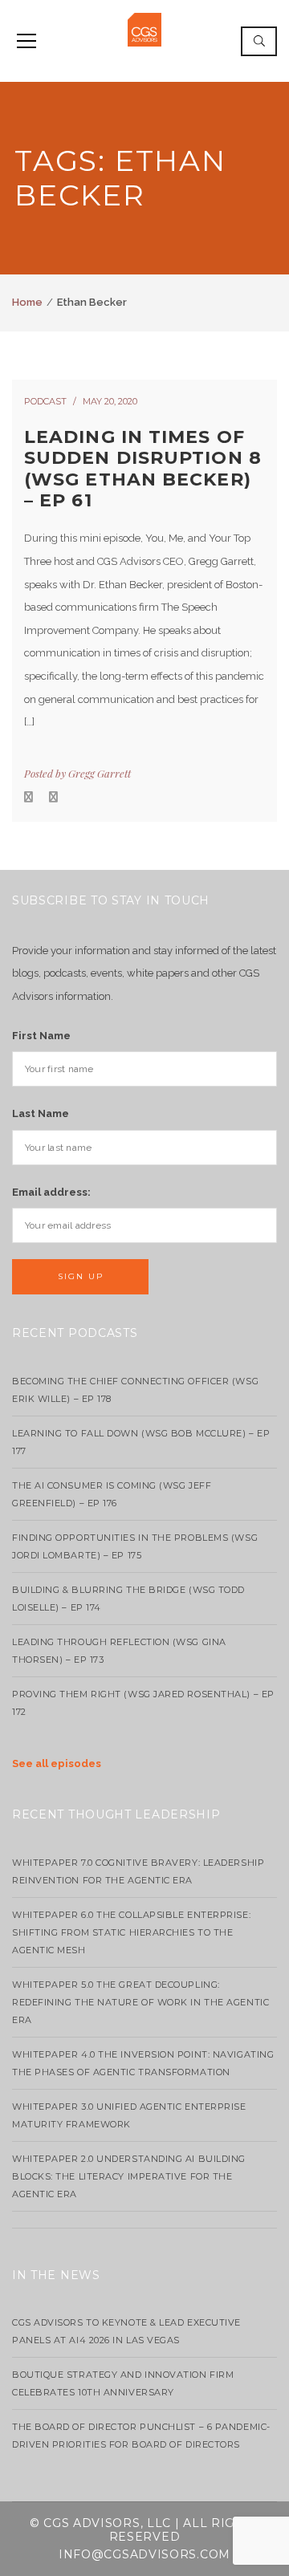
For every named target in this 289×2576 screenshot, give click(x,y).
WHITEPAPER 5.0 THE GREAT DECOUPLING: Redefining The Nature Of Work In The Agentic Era (140, 2002)
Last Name (41, 1113)
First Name (41, 1036)
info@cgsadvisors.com (144, 2554)
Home (27, 302)
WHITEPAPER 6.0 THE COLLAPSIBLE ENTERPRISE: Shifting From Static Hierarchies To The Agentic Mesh (131, 1932)
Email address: (51, 1192)
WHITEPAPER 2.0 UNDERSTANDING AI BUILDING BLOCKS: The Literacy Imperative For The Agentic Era (129, 2176)
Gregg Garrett (100, 773)
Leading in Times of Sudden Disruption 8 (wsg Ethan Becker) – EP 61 (143, 469)
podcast (45, 401)
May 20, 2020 (110, 401)
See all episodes (57, 1763)
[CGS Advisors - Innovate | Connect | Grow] (144, 28)
